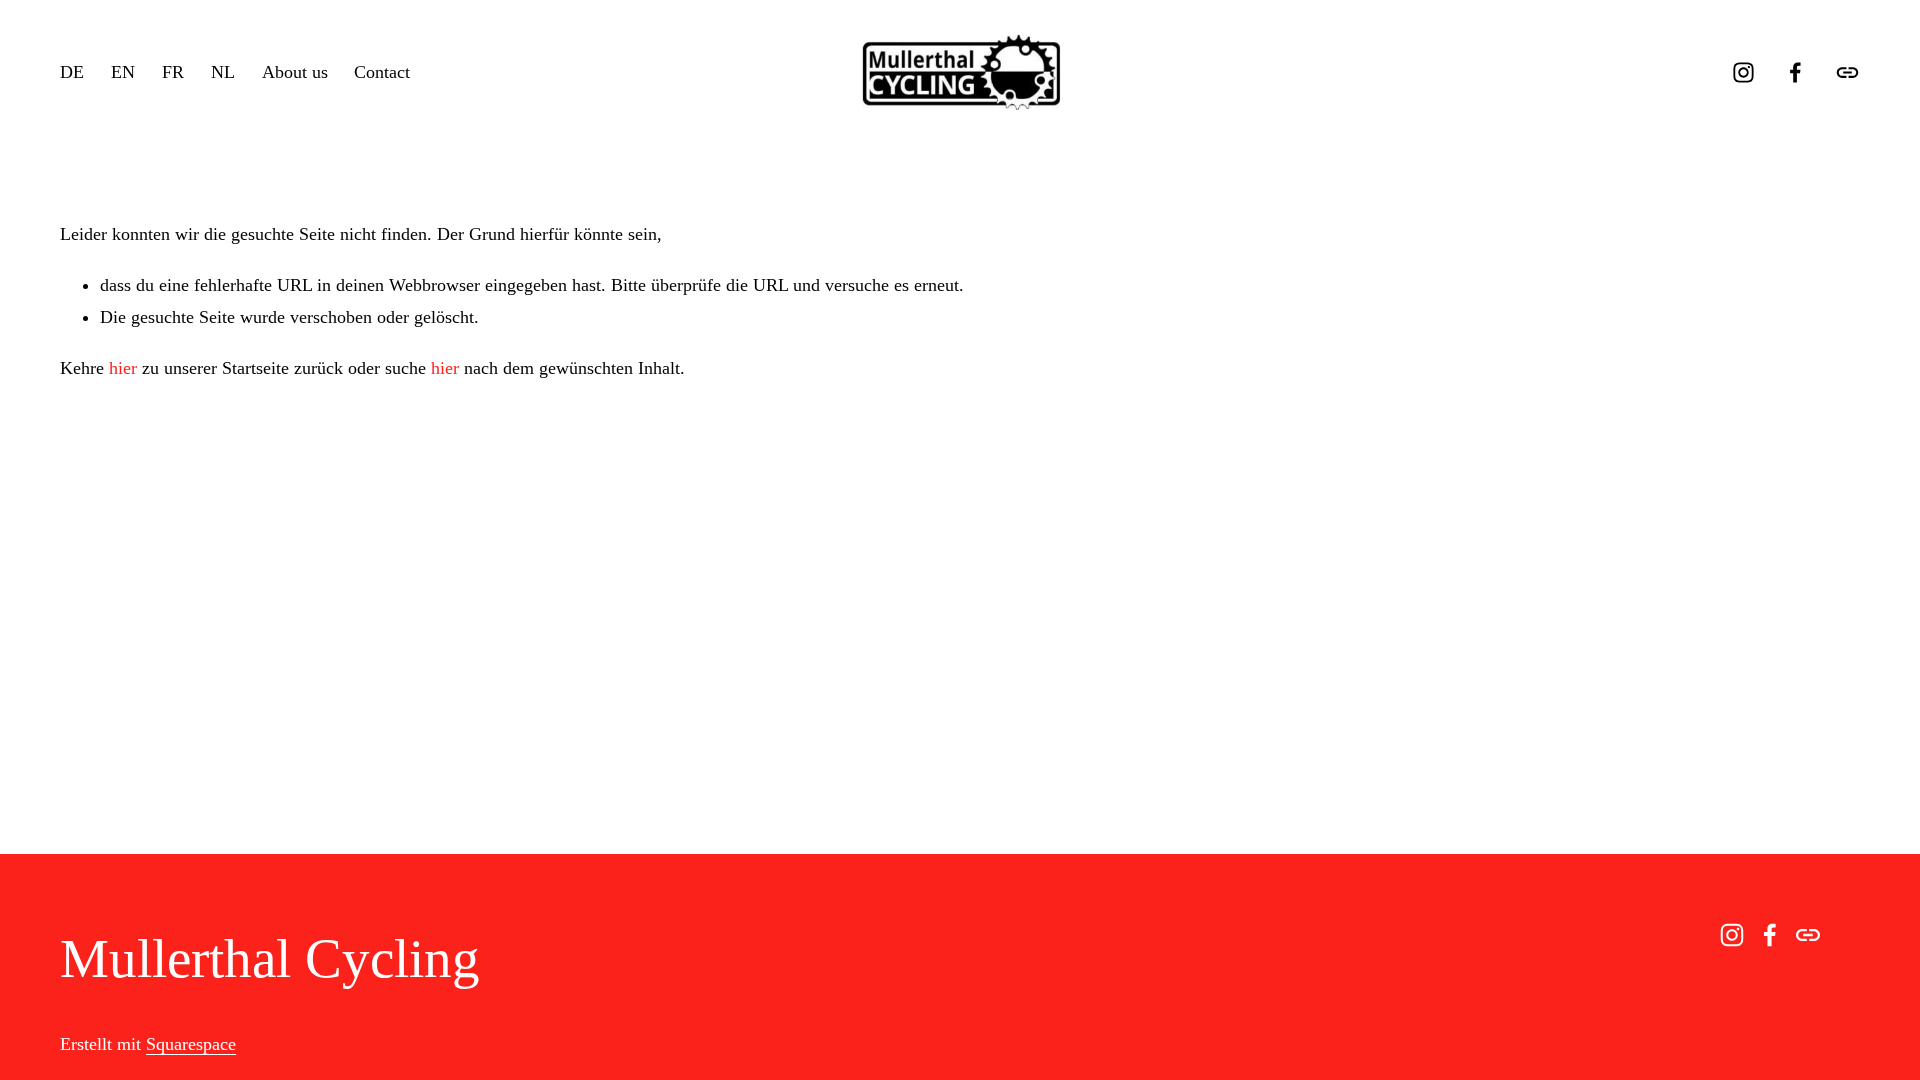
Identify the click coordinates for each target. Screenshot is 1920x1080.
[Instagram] (1743, 72)
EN (123, 72)
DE (72, 72)
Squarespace (191, 1044)
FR (173, 72)
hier (123, 368)
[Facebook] (1795, 72)
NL (223, 72)
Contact (382, 72)
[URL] (1847, 72)
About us (295, 72)
